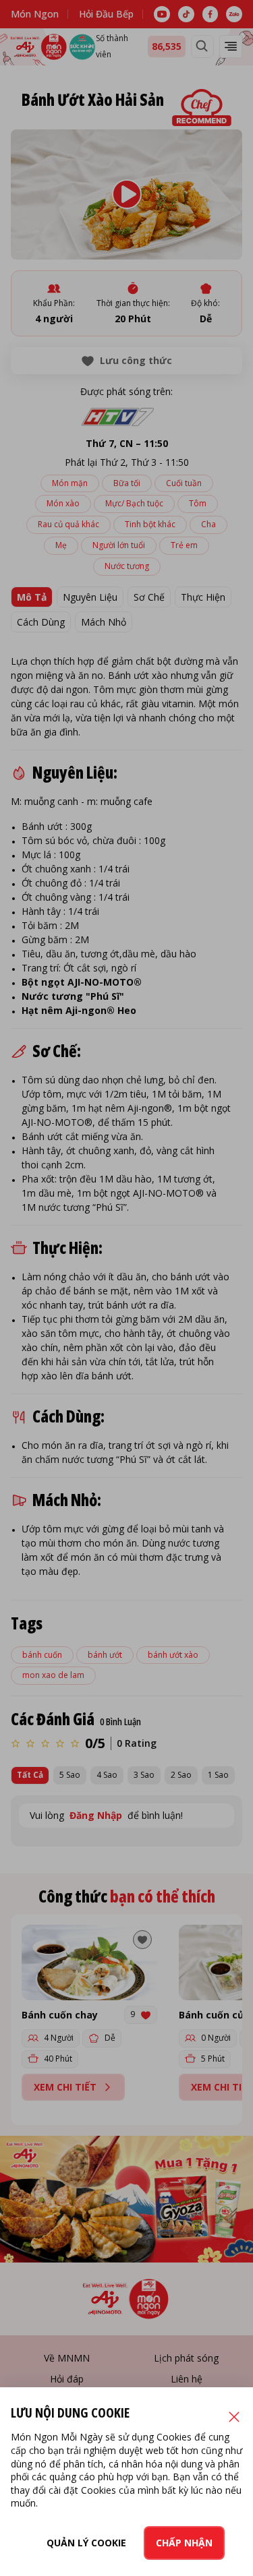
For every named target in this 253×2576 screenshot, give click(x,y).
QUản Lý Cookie (86, 2543)
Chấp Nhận (184, 2543)
